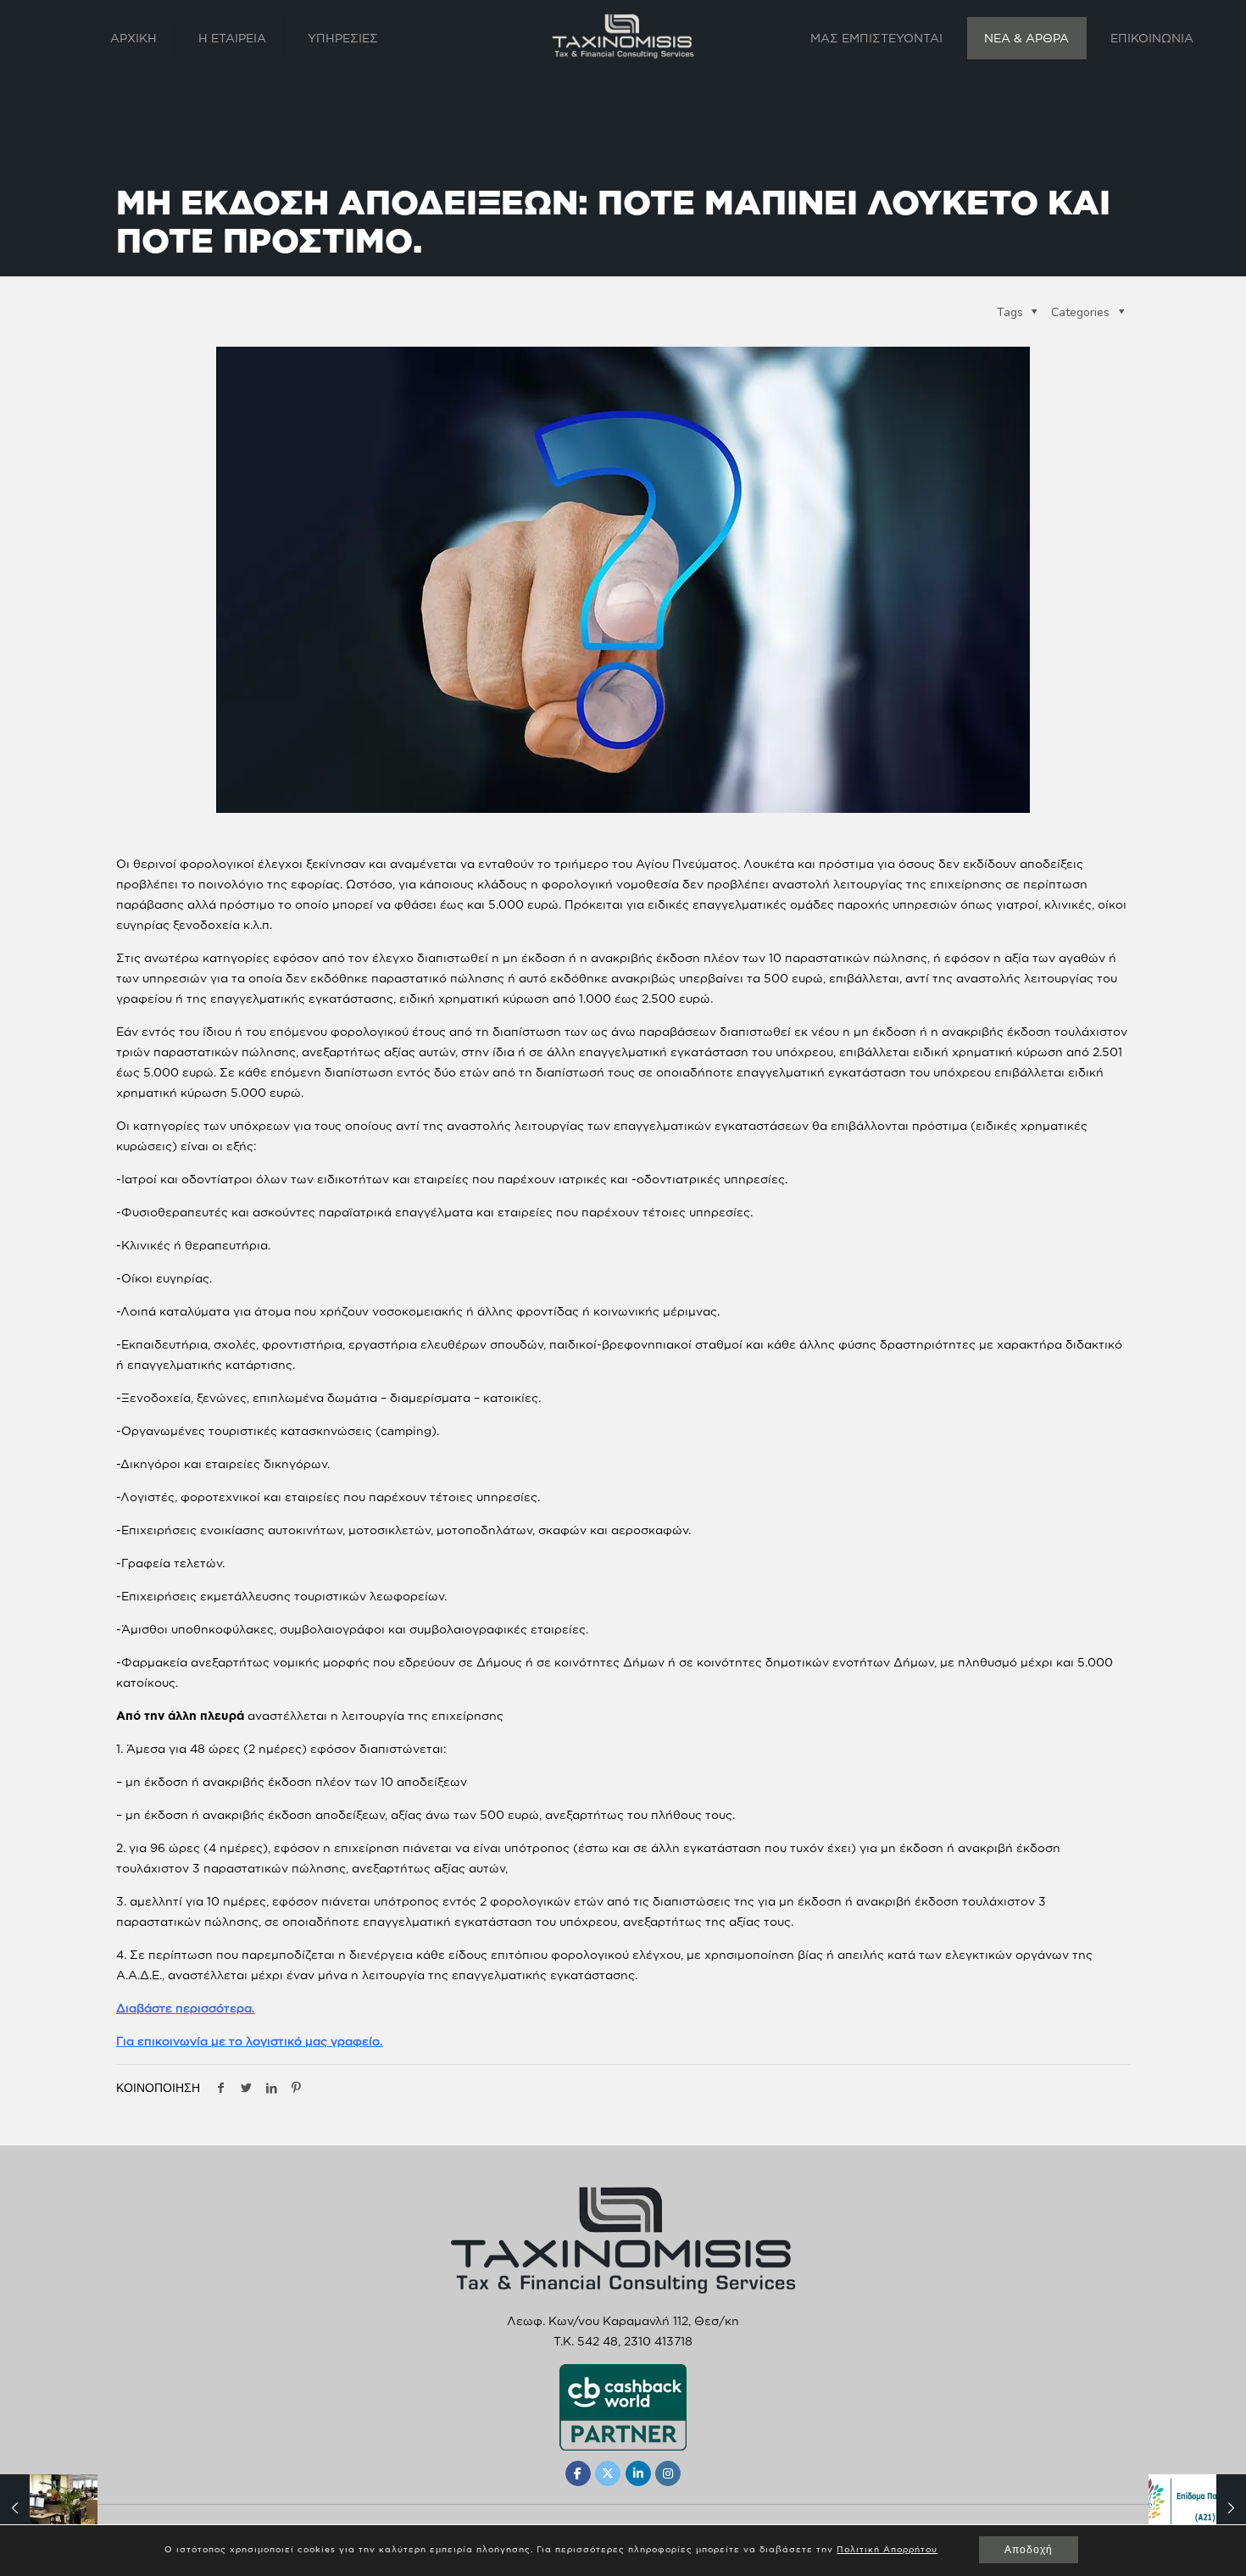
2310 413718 (658, 2341)
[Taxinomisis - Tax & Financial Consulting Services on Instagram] (668, 2473)
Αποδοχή (1029, 2550)
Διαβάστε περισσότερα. (185, 2008)
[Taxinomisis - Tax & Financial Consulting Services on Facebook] (578, 2473)
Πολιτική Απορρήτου (887, 2549)
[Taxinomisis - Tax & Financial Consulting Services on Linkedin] (638, 2473)
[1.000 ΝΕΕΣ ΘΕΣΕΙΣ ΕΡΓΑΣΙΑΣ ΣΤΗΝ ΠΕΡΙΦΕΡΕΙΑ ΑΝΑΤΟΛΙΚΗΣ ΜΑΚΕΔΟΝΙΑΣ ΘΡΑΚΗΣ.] (49, 2508)
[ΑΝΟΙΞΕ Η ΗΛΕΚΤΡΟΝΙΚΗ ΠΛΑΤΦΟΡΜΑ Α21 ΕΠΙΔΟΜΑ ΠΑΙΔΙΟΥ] (1197, 2508)
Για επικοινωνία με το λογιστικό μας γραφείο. (249, 2041)
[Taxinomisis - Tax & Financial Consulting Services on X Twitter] (608, 2473)
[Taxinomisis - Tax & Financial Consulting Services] (623, 36)
